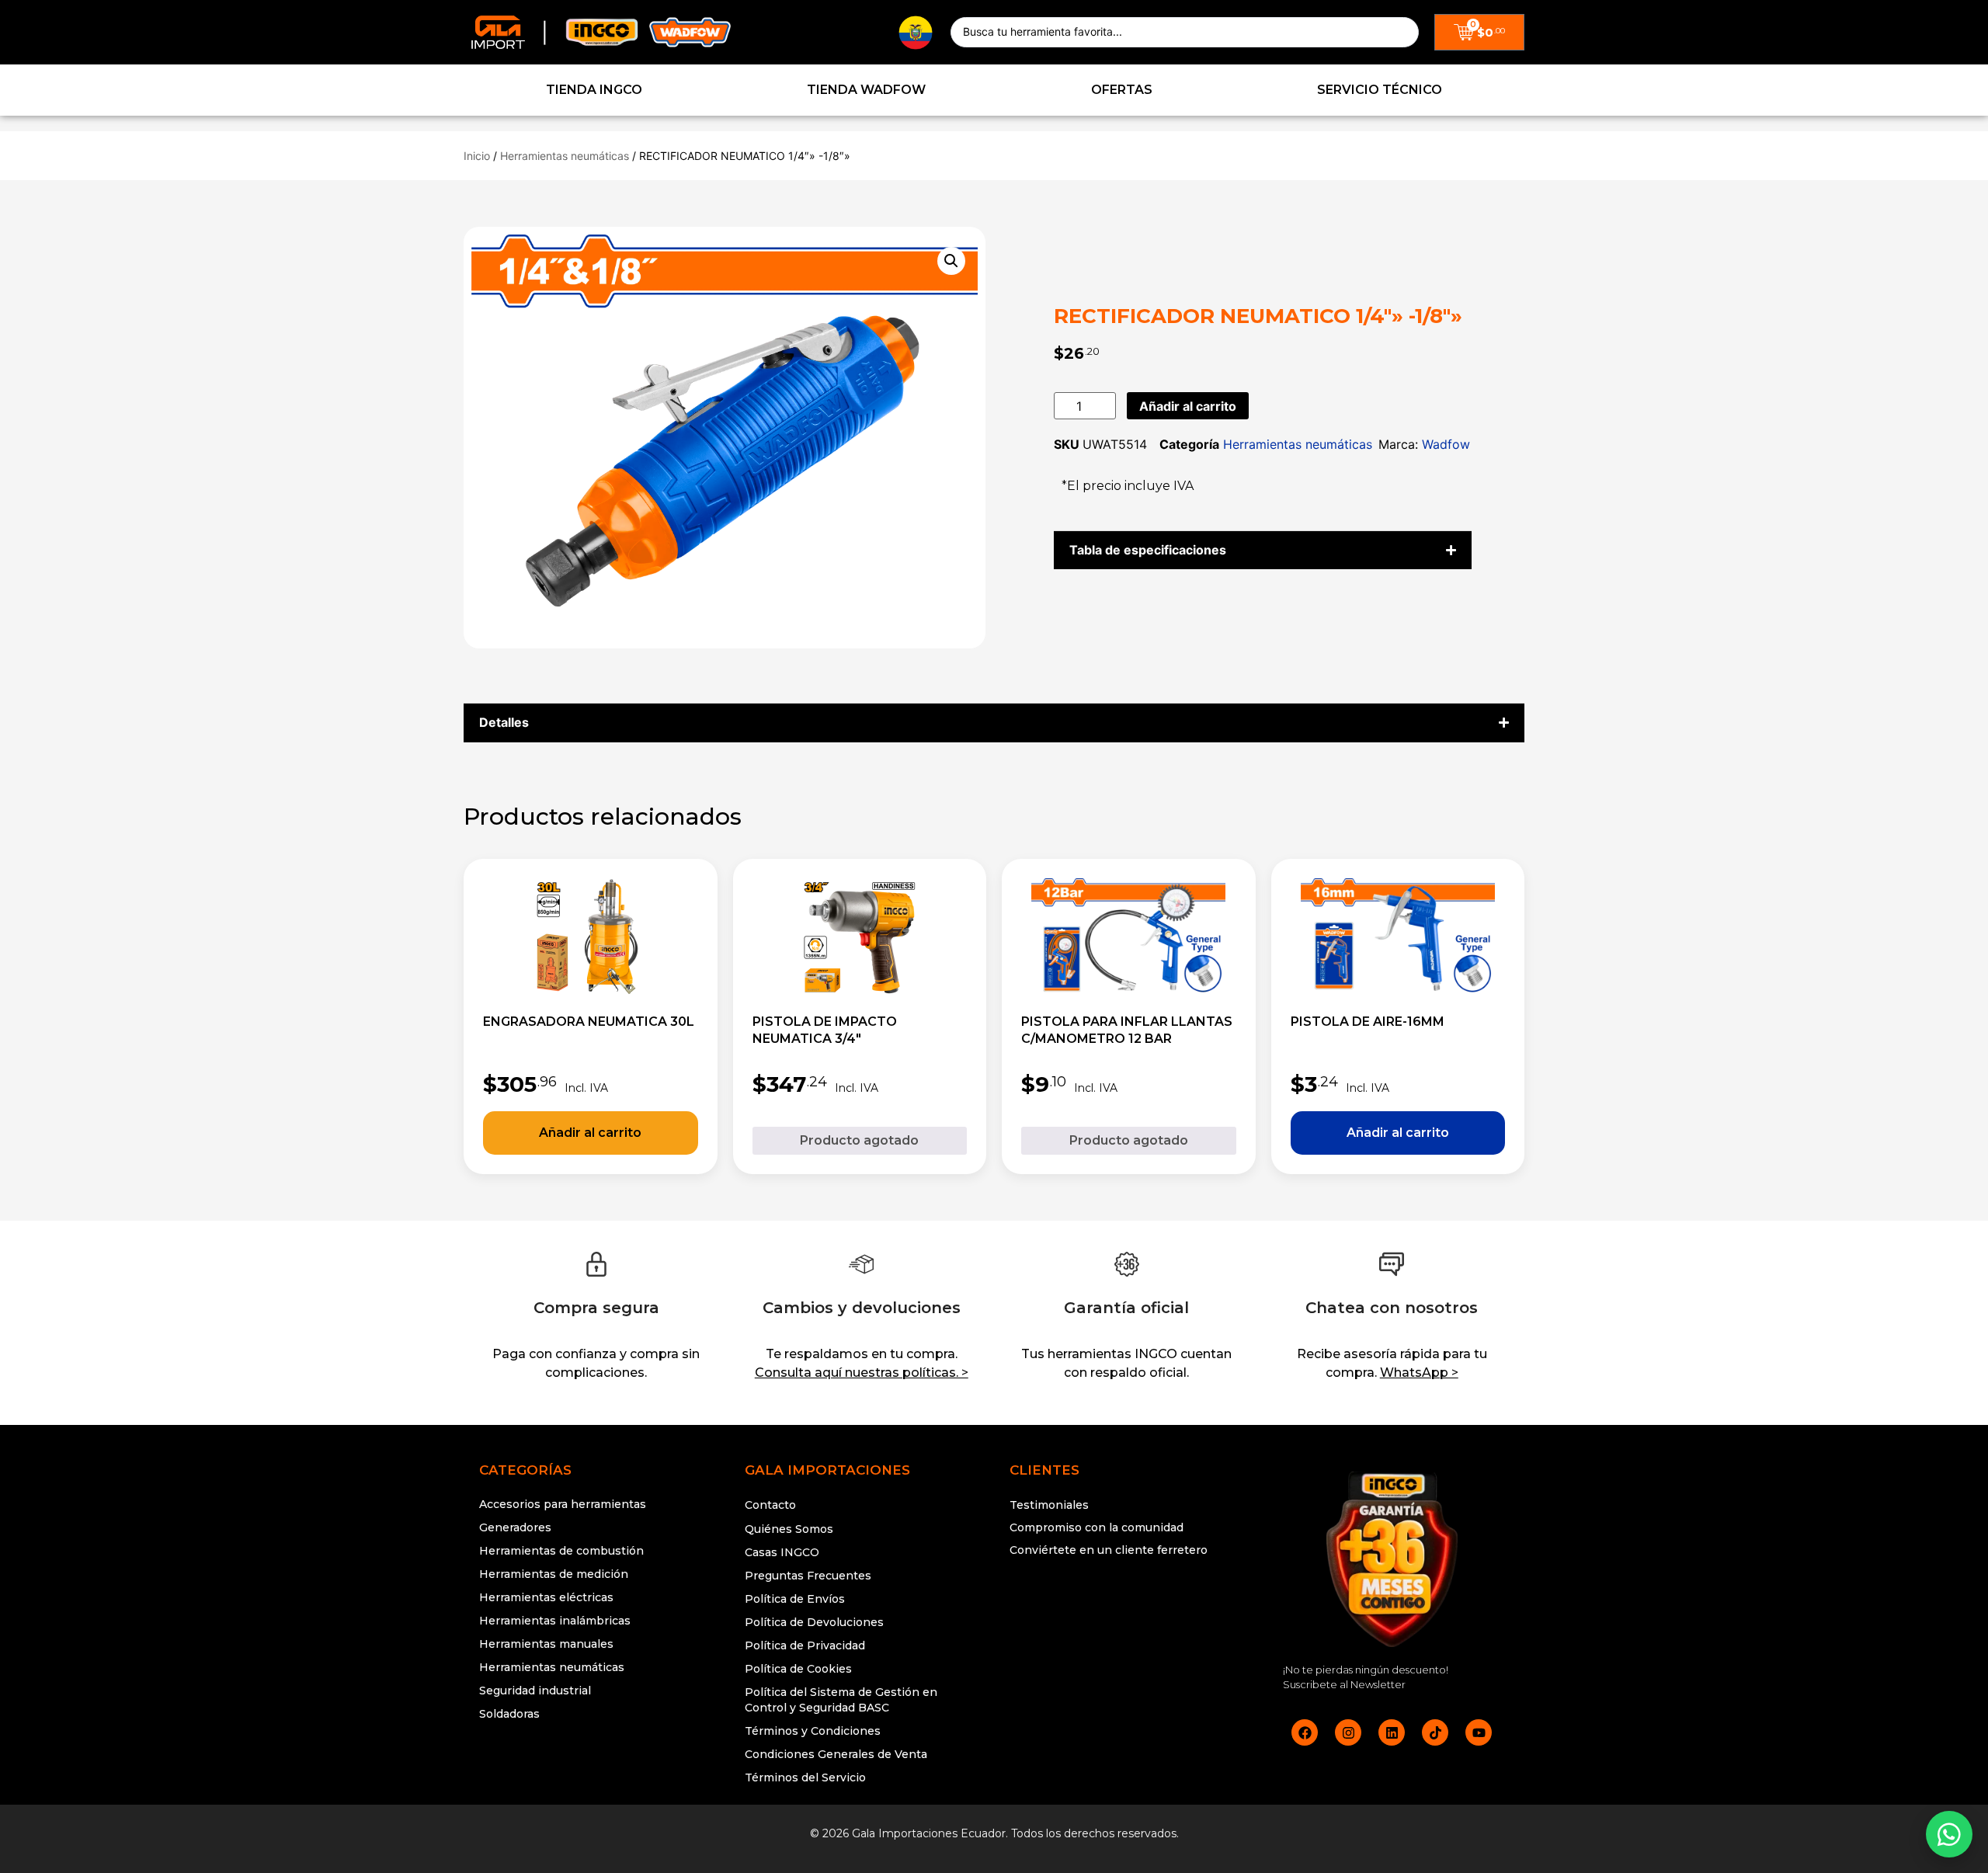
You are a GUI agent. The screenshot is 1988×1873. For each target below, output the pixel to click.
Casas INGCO (782, 1552)
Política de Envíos (795, 1599)
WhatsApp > (1419, 1373)
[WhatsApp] (1949, 1834)
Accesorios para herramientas (563, 1504)
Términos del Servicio (805, 1777)
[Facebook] (1305, 1732)
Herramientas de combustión (561, 1551)
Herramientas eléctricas (546, 1597)
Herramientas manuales (546, 1644)
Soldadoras (509, 1714)
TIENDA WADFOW (866, 90)
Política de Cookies (798, 1669)
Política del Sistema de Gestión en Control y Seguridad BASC (841, 1700)
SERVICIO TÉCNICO (1380, 90)
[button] (951, 261)
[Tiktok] (1435, 1732)
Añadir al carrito (1188, 406)
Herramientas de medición (554, 1574)
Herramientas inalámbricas (555, 1621)
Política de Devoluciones (814, 1622)
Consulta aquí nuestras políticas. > (862, 1373)
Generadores (515, 1527)
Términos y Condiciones (813, 1731)
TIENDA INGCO (594, 90)
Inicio (477, 156)
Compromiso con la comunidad (1097, 1527)
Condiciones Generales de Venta (836, 1754)
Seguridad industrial (535, 1691)
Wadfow (1446, 444)
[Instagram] (1348, 1732)
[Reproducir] (1127, 1609)
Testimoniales (1049, 1505)
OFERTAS (1122, 90)
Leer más (860, 1141)
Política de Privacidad (805, 1645)
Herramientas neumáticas (565, 156)
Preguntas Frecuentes (808, 1576)
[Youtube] (1479, 1732)
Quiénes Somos (789, 1529)
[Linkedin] (1392, 1732)
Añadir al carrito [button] (591, 1133)
